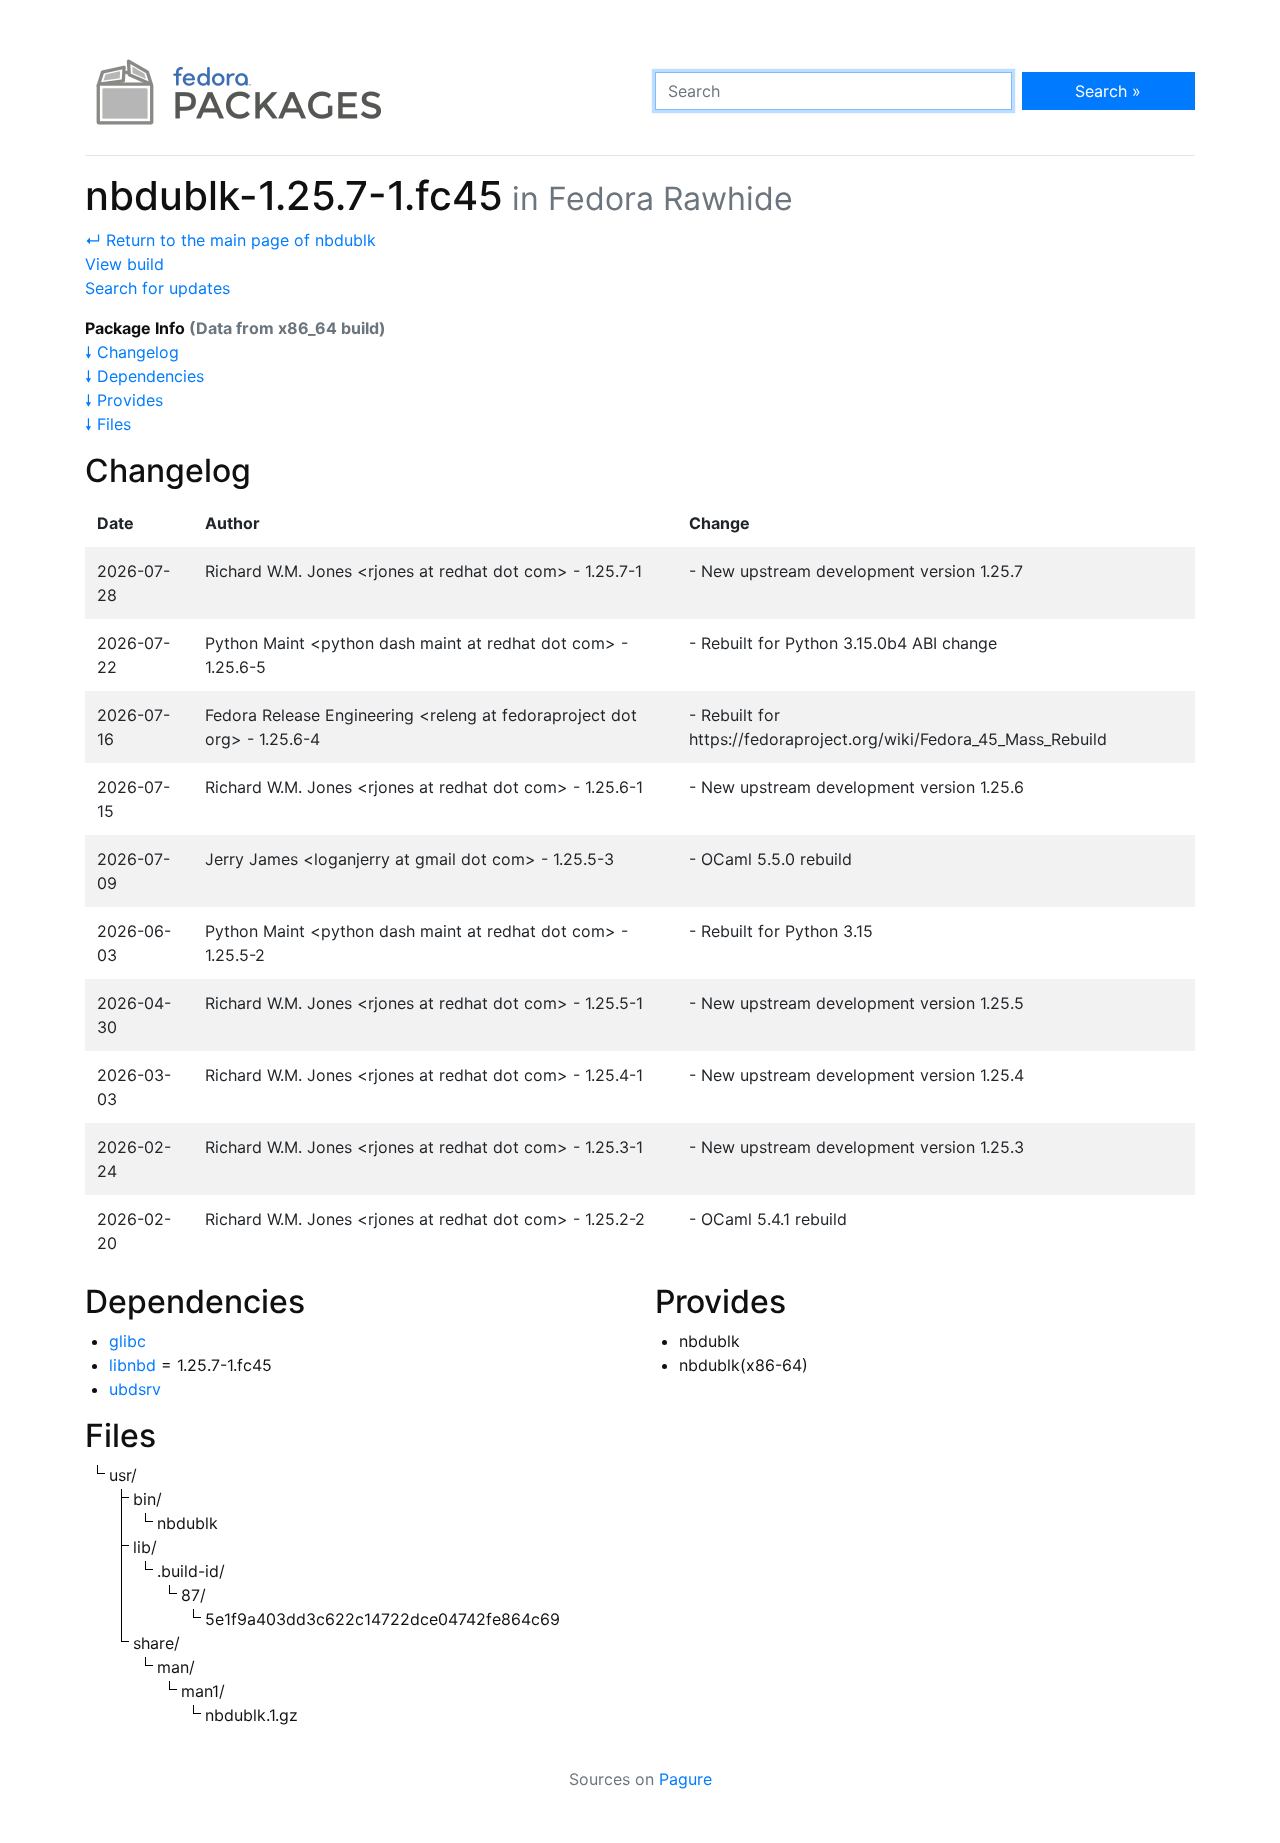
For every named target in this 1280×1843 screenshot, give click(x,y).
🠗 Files (108, 424)
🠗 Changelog (132, 352)
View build (124, 264)
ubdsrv (135, 1389)
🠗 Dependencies (144, 376)
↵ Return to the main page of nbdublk (230, 240)
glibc (127, 1341)
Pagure (685, 1779)
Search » (1108, 91)
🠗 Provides (124, 400)
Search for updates (157, 288)
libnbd (132, 1365)
